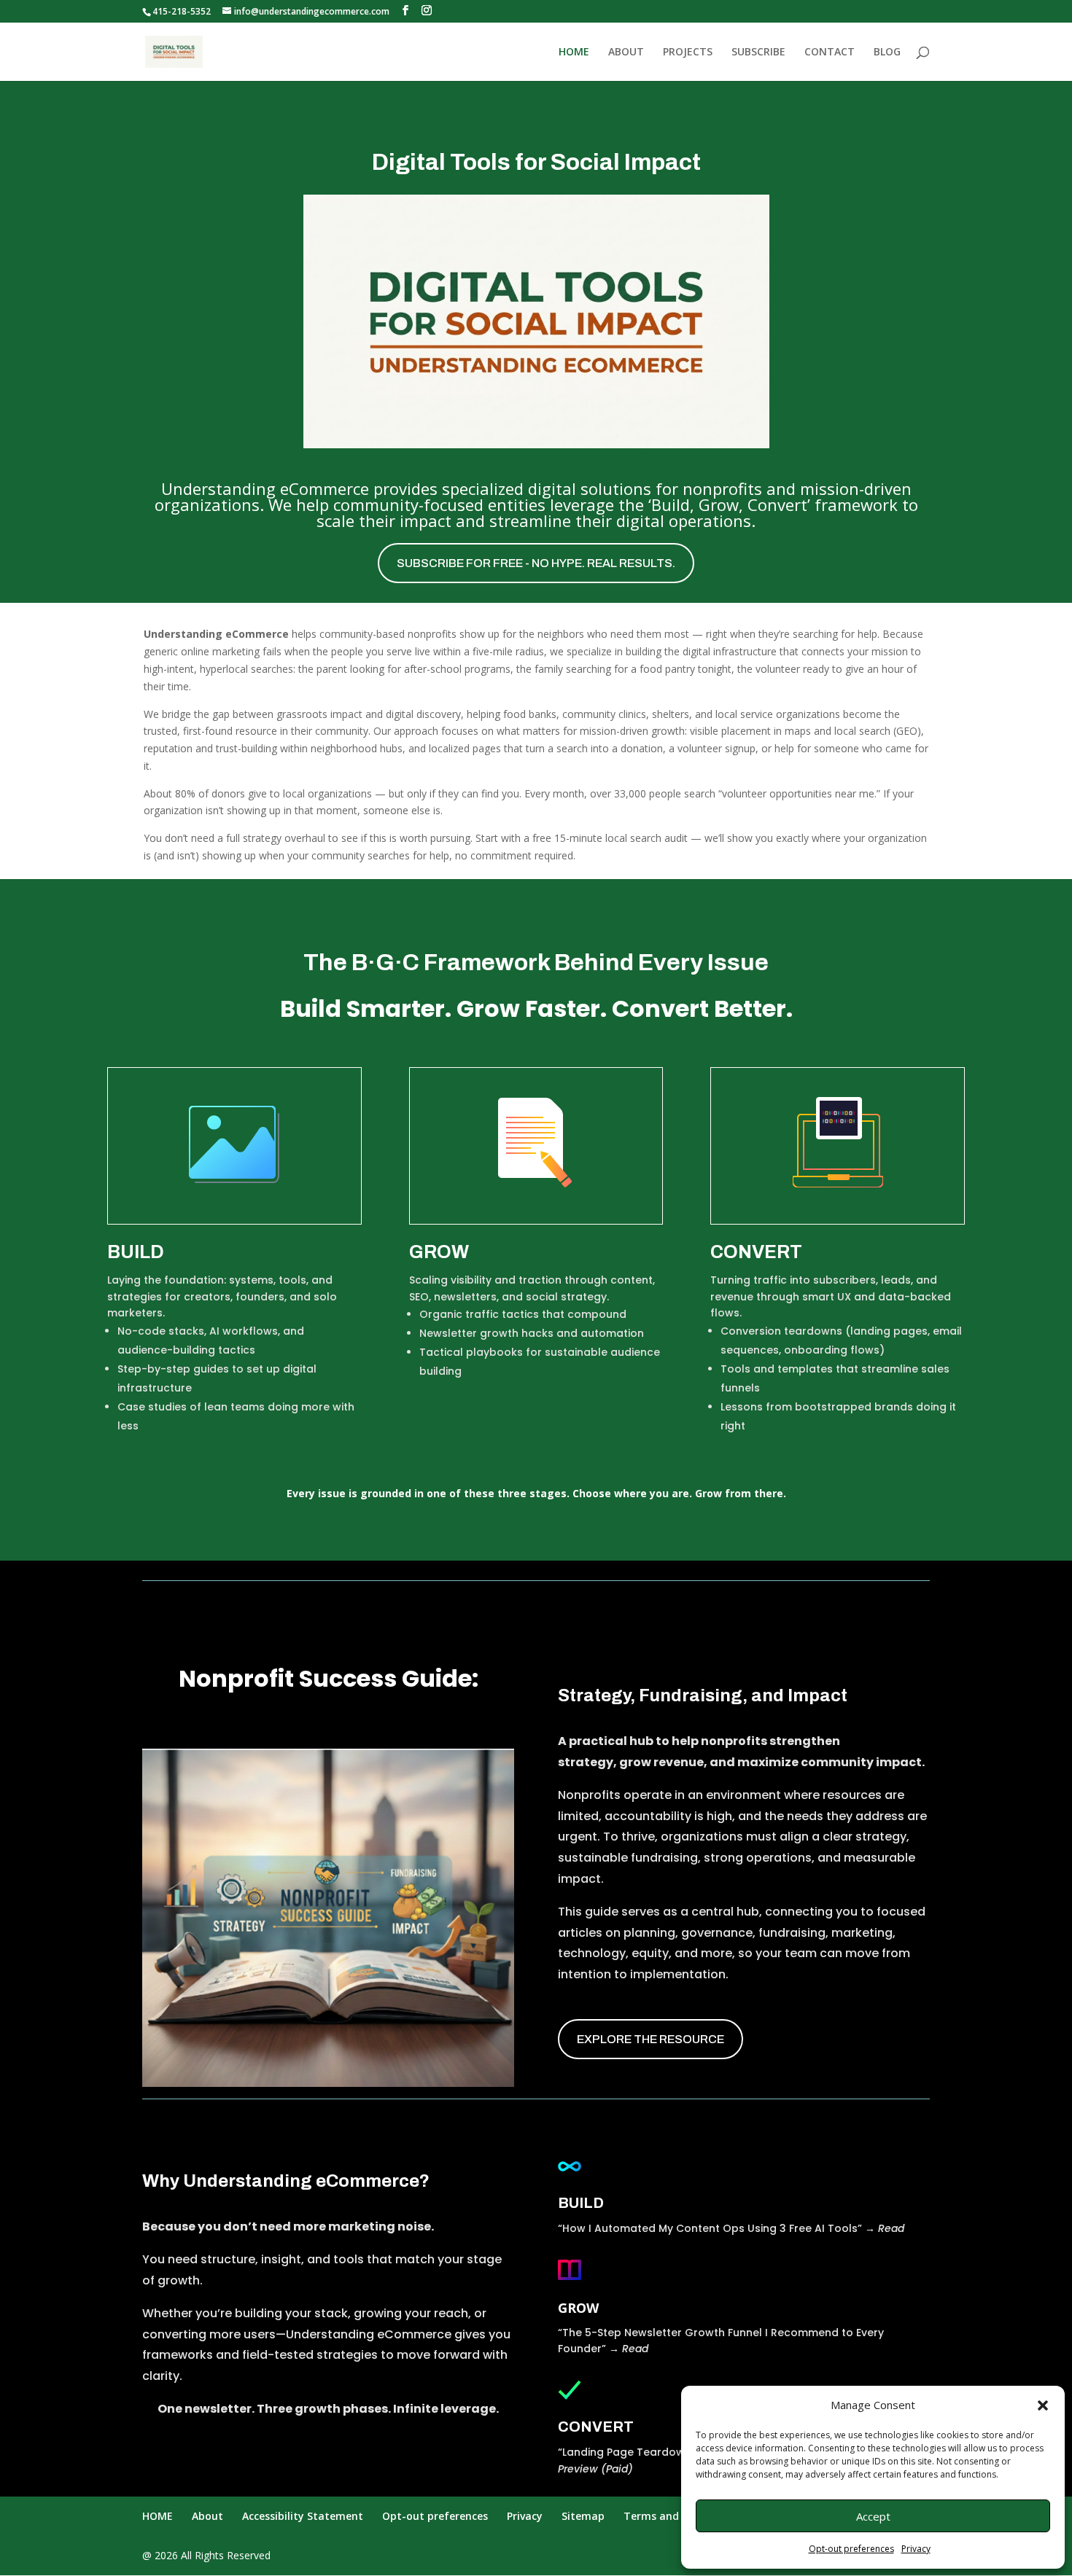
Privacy (916, 2549)
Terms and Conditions (680, 2516)
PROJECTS (688, 52)
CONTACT (830, 52)
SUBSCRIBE (758, 52)
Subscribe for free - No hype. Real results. (536, 563)
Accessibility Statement (303, 2516)
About (207, 2516)
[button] (1043, 2405)
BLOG (887, 52)
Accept (873, 2516)
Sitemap (583, 2516)
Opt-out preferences (851, 2549)
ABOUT (626, 52)
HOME (574, 52)
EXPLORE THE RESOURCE (650, 2039)
